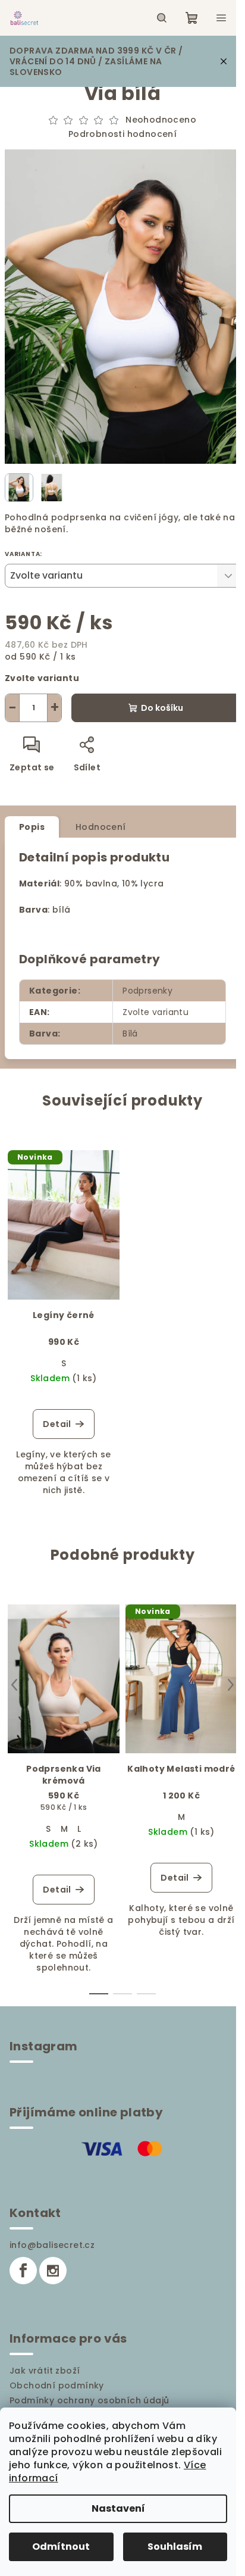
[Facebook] (23, 2271)
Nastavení (118, 2508)
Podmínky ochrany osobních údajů (89, 2400)
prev (14, 1685)
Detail (57, 1424)
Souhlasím (175, 2547)
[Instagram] (53, 2271)
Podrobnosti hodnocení (122, 134)
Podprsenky (147, 991)
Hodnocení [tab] (101, 827)
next (231, 1685)
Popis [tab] (32, 827)
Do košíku (162, 708)
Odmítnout (61, 2547)
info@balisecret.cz (52, 2245)
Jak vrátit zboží (45, 2371)
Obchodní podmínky (57, 2385)
